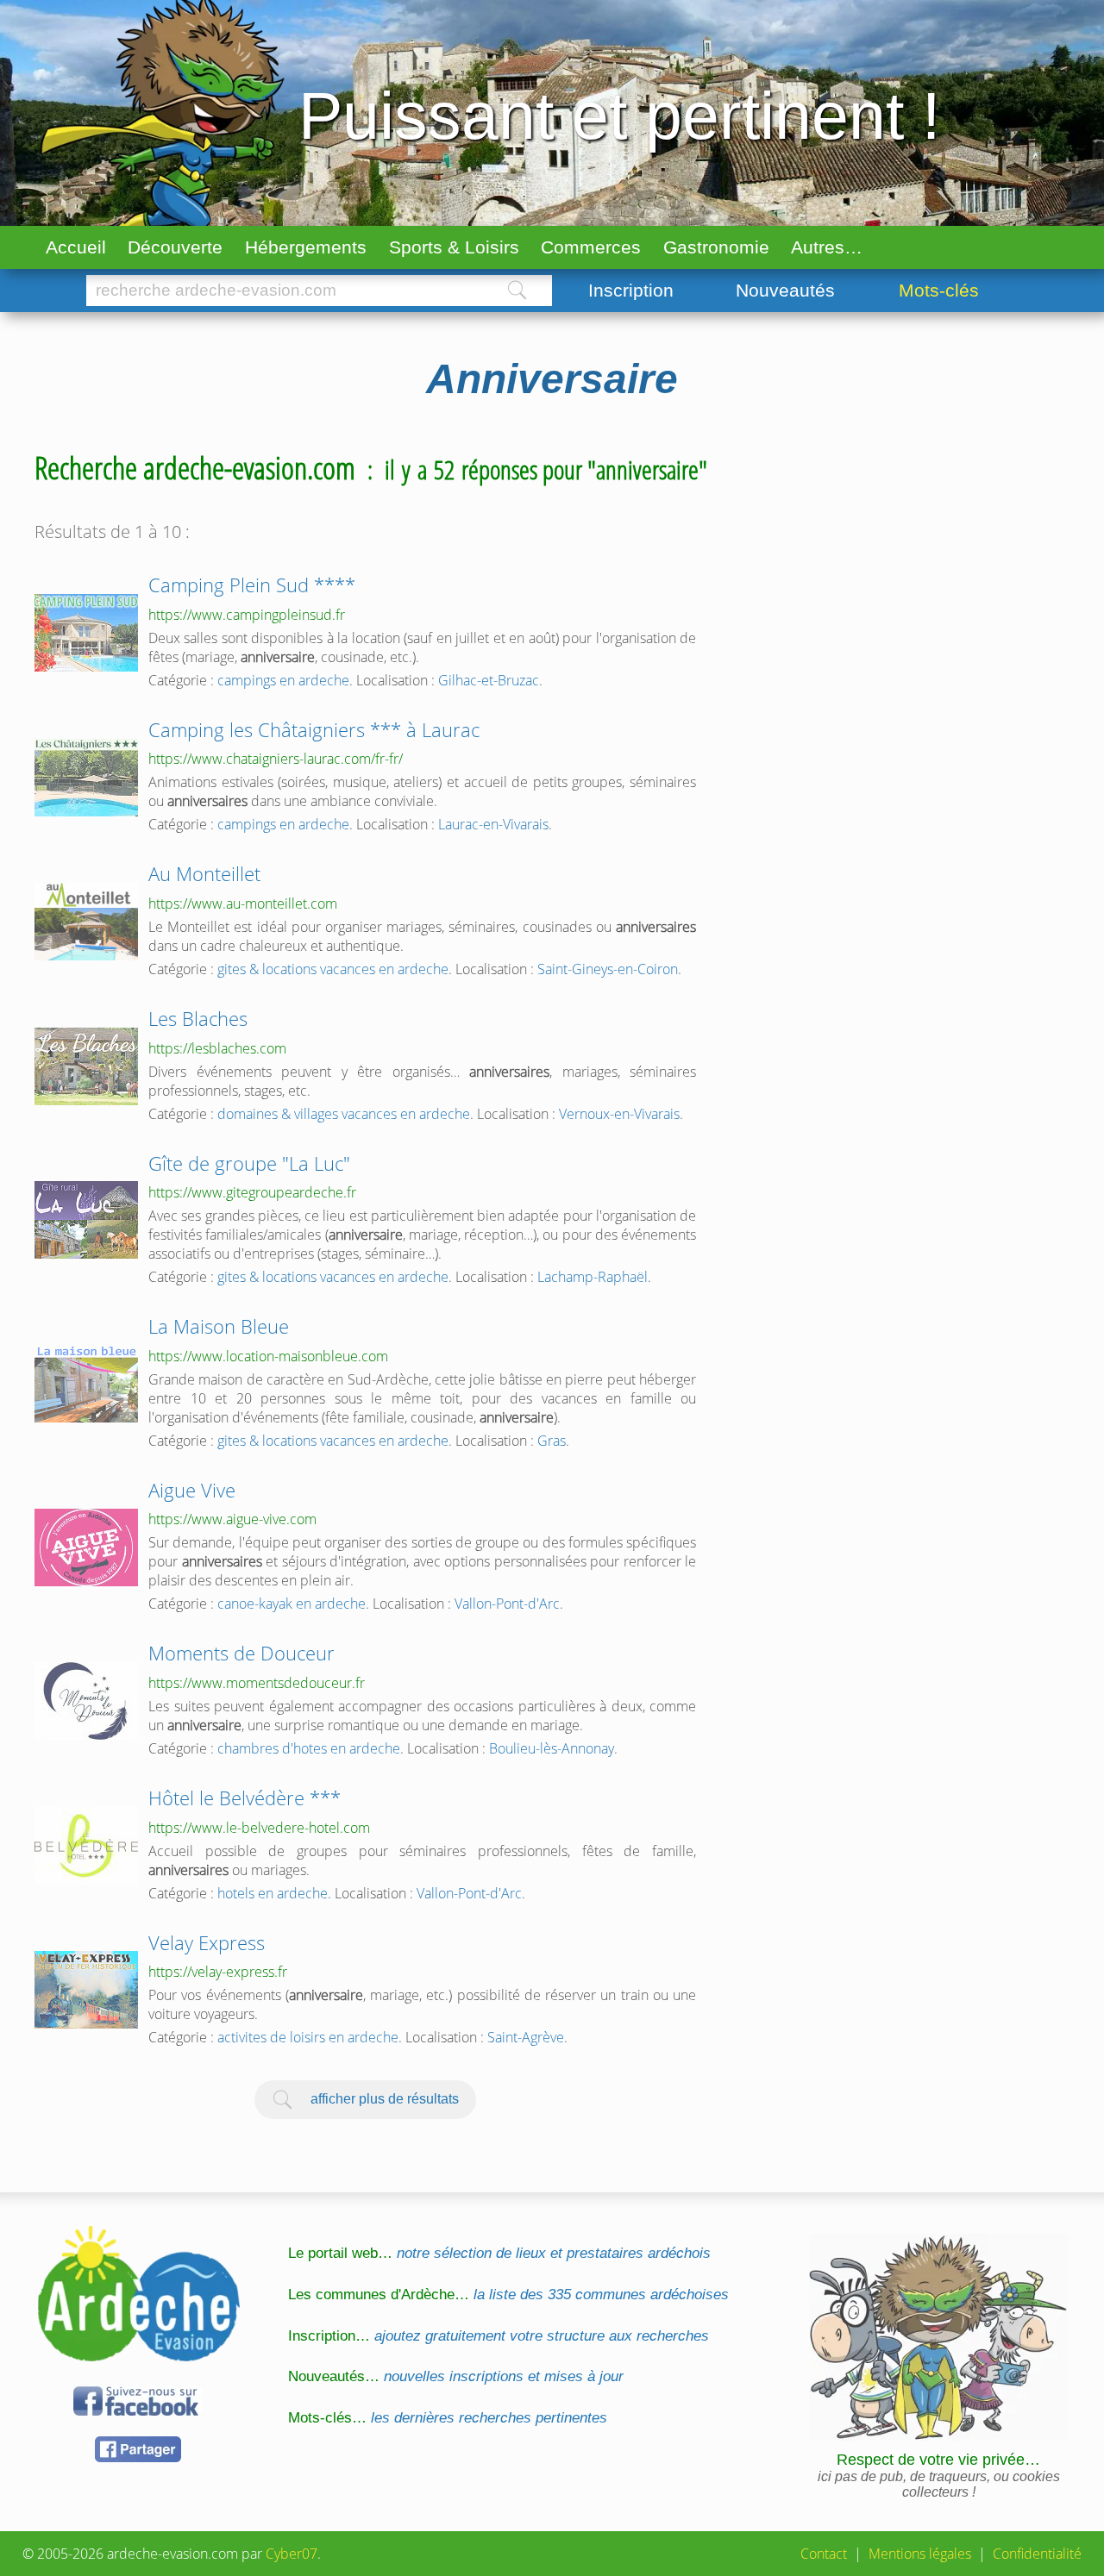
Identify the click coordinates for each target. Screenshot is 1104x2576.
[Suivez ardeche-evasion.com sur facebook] (138, 2413)
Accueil (76, 247)
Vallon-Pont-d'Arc (507, 1604)
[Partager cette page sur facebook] (138, 2459)
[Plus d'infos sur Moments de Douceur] (86, 1701)
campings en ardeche (283, 680)
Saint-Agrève (526, 2037)
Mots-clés (939, 290)
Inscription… (499, 2336)
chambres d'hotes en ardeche (309, 1748)
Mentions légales (920, 2554)
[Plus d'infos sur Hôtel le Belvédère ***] (86, 1846)
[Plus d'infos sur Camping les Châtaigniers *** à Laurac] (86, 778)
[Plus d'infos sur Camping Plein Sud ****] (86, 633)
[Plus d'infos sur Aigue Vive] (86, 1547)
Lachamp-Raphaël (593, 1277)
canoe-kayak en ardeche (292, 1604)
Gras (552, 1441)
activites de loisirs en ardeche (308, 2037)
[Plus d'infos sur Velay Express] (86, 1990)
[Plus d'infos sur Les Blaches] (86, 1066)
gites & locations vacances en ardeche (333, 969)
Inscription (631, 290)
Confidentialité (1037, 2554)
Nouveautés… (456, 2376)
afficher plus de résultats (385, 2098)
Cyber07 (292, 2554)
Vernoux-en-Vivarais (619, 1114)
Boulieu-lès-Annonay (552, 1748)
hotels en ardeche (273, 1893)
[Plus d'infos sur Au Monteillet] (86, 922)
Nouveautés (785, 290)
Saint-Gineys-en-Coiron (608, 969)
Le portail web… (499, 2253)
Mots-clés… (448, 2418)
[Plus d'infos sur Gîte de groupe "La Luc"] (86, 1220)
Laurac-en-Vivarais (493, 824)
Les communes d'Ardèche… (508, 2295)
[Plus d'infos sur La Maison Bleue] (86, 1384)
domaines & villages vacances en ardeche (344, 1114)
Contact (824, 2554)
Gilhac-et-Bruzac (489, 680)
